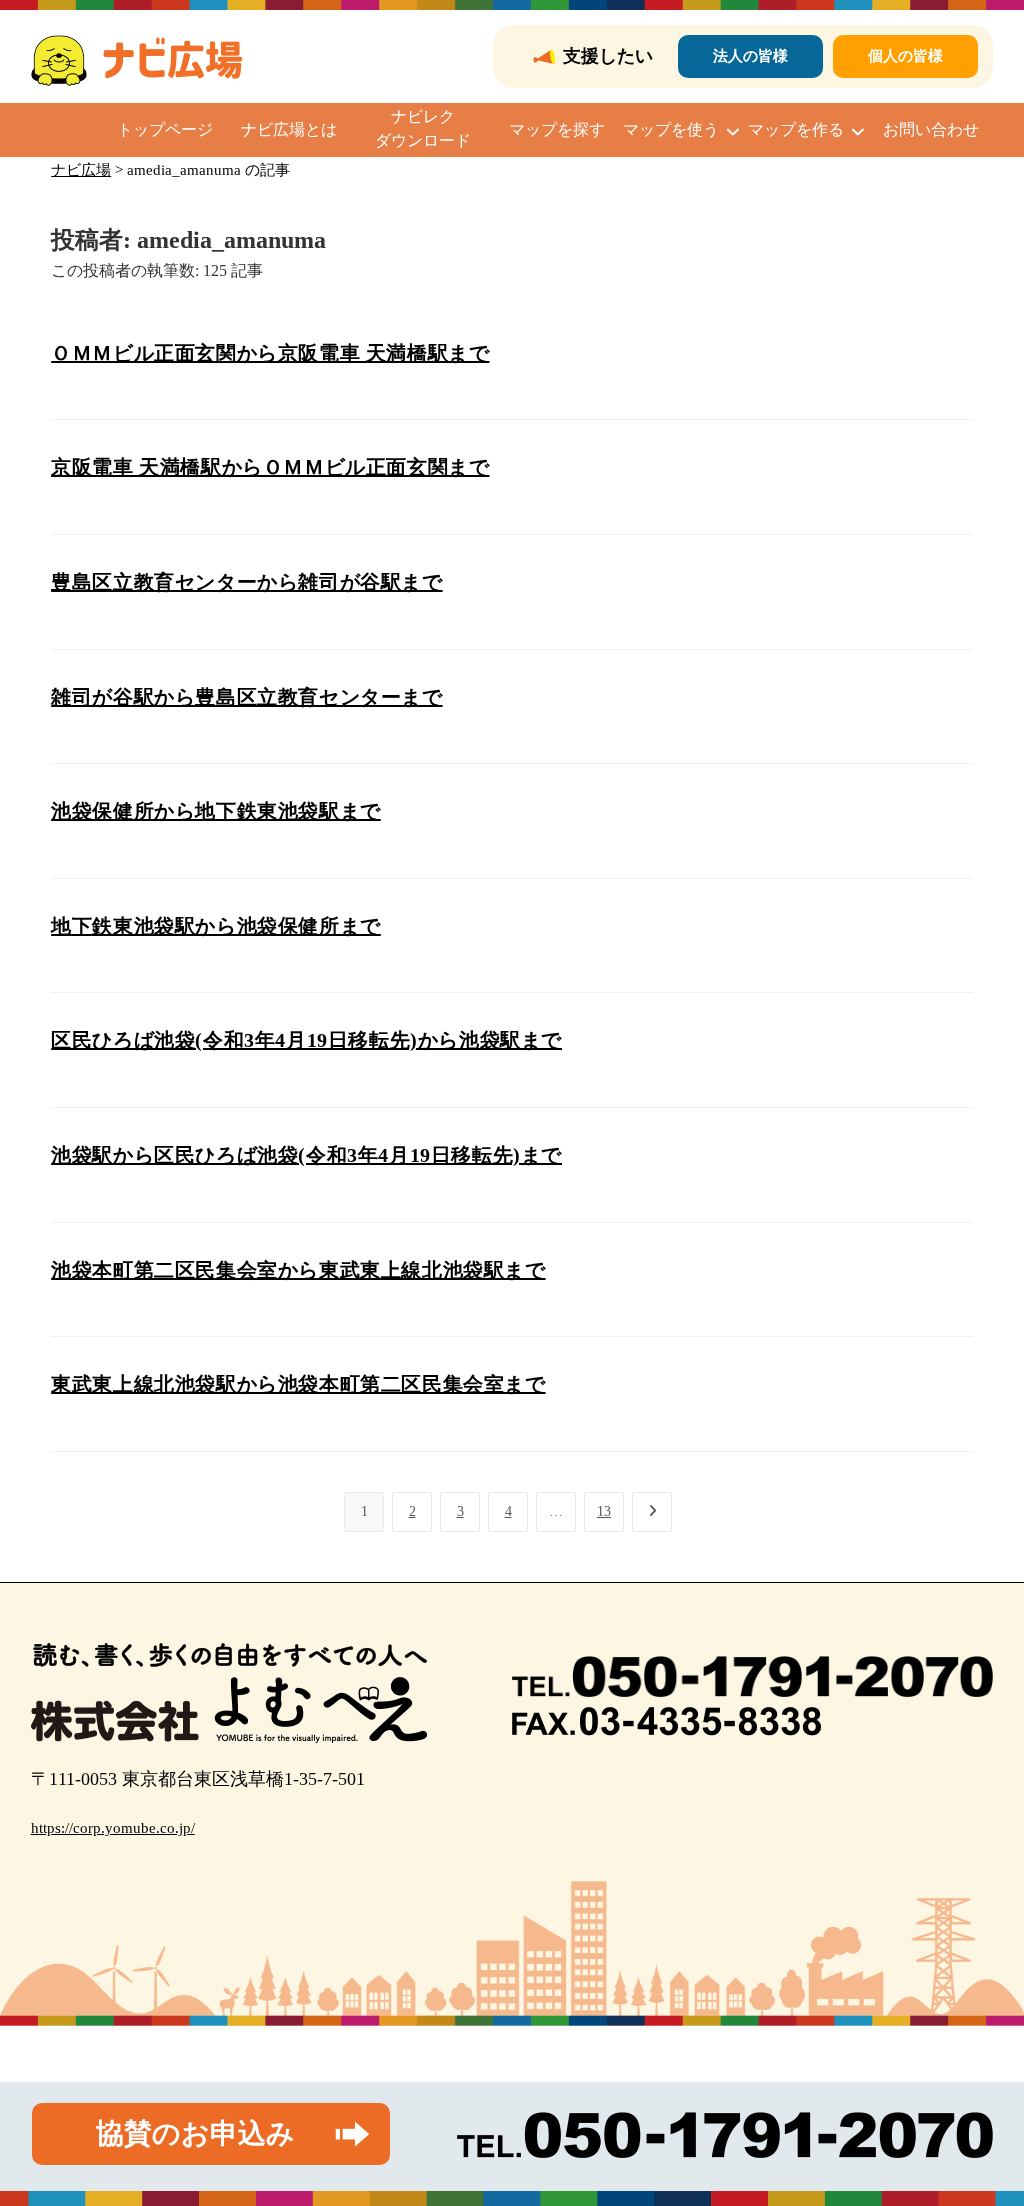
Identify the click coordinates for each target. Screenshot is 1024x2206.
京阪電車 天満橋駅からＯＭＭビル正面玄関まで (270, 467)
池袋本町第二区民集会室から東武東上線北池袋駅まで (298, 1270)
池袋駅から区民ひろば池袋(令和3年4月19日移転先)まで (306, 1155)
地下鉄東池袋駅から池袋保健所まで (216, 926)
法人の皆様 (750, 56)
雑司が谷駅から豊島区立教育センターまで (246, 697)
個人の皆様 (905, 56)
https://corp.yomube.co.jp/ (113, 1828)
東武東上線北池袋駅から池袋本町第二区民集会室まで (298, 1384)
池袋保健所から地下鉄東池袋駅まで (216, 811)
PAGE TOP (983, 2123)
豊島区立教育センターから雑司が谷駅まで (246, 582)
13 (604, 1511)
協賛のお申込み (195, 2133)
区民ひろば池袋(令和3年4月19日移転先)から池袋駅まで (306, 1040)
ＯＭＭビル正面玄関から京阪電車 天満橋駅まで (270, 353)
